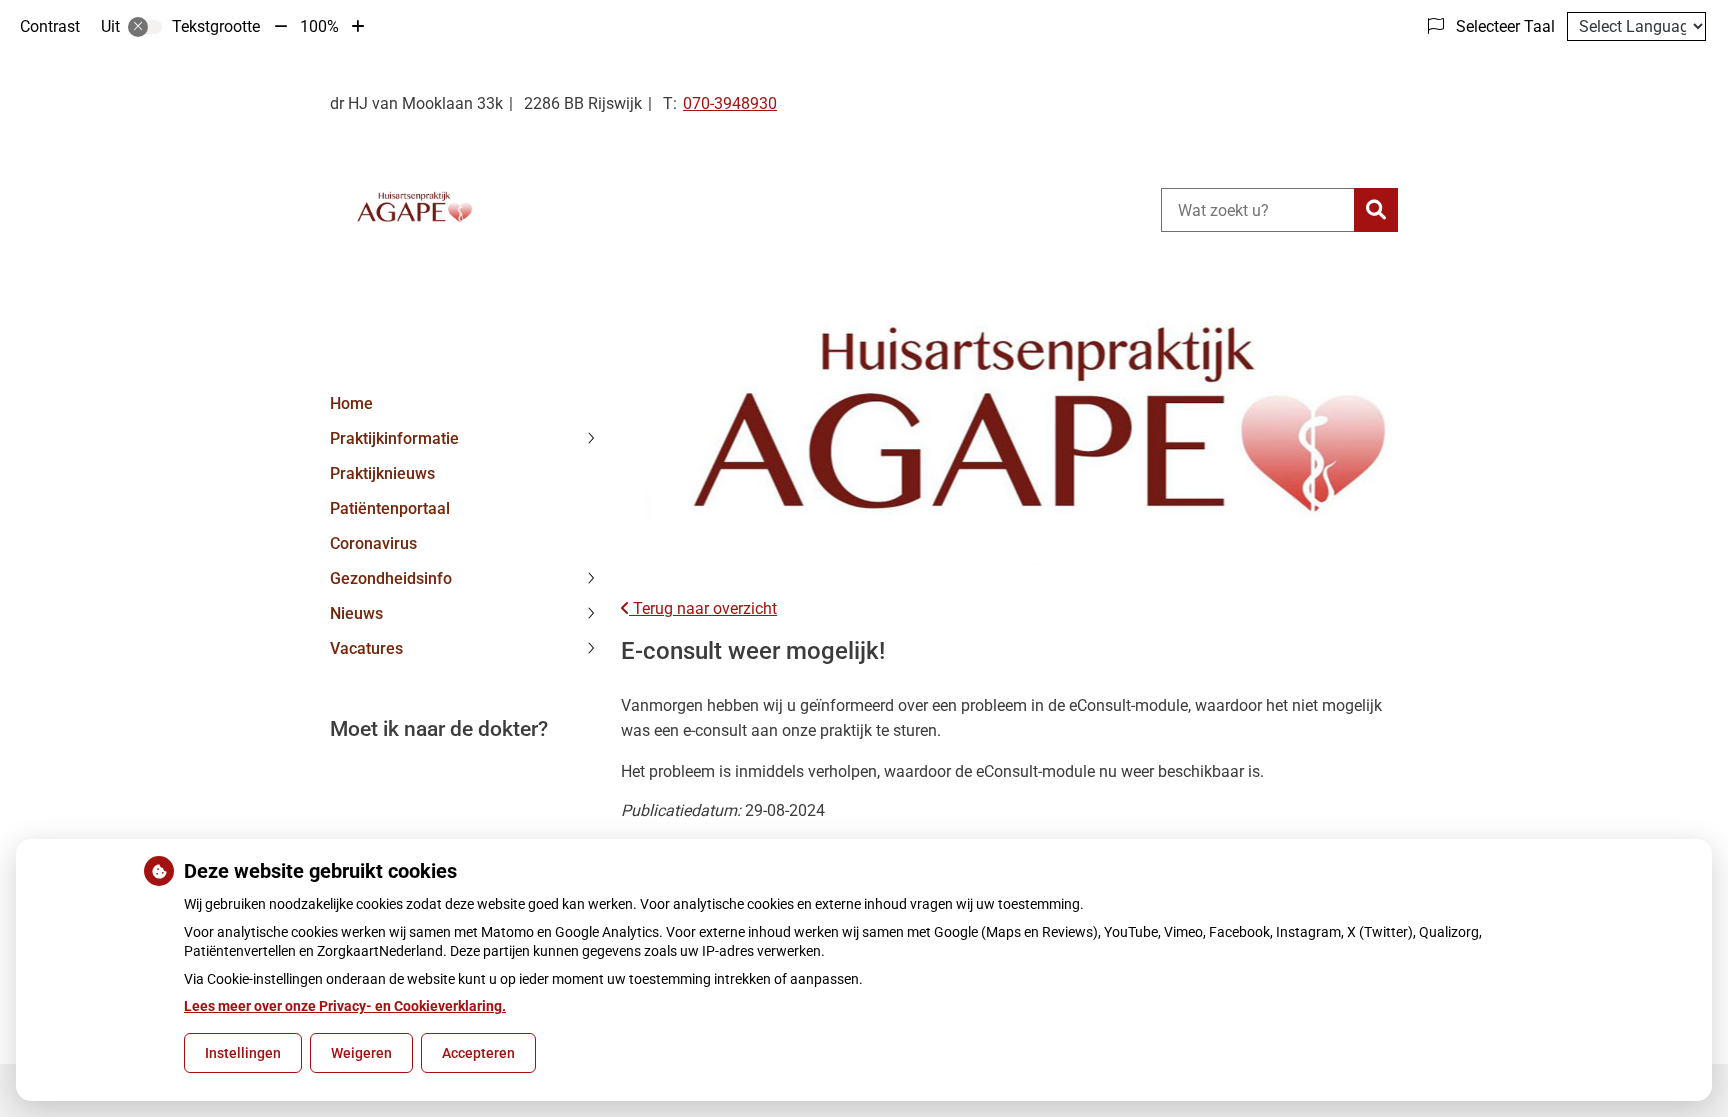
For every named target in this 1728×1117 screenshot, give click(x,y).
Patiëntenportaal (390, 508)
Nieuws (356, 613)
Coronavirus (373, 543)
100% (319, 26)
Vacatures (366, 648)
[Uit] (145, 27)
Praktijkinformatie (394, 438)
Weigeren (361, 1053)
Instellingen (243, 1053)
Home (351, 403)
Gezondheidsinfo (391, 578)
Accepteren (478, 1053)
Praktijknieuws (382, 473)
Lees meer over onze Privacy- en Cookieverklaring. (345, 1006)
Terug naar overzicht (703, 608)
